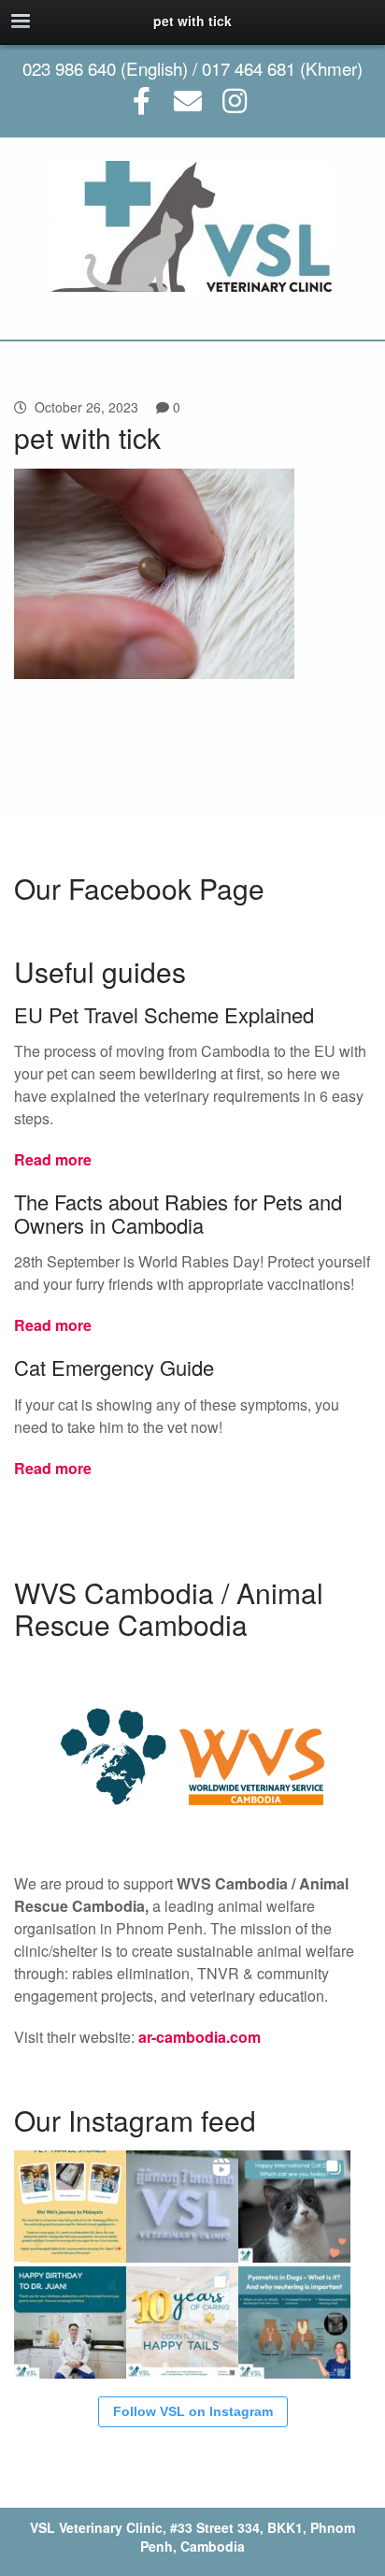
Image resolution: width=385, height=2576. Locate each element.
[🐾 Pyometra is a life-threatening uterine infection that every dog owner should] (294, 2323)
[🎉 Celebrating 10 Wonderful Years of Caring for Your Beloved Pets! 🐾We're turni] (182, 2323)
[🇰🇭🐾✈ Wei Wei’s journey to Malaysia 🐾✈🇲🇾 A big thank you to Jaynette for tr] (70, 2207)
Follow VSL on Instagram (193, 2411)
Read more (53, 1159)
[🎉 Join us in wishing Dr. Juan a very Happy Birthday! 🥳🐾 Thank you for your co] (70, 2323)
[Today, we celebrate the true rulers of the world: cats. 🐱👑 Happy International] (294, 2207)
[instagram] (235, 101)
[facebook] (142, 101)
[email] (188, 101)
